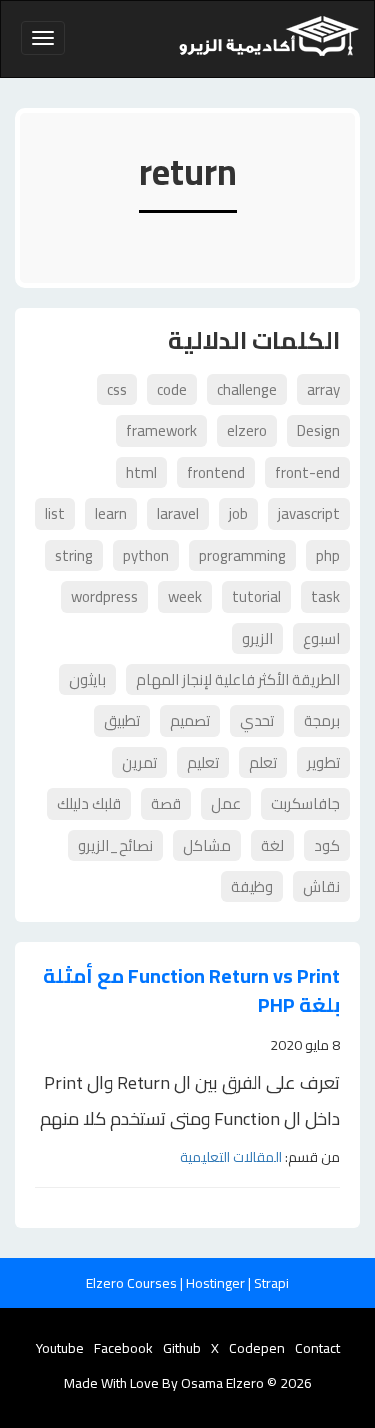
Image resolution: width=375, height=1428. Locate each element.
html (141, 472)
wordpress (104, 596)
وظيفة (252, 886)
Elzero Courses (133, 1283)
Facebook (123, 1348)
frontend (216, 472)
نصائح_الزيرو (115, 845)
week (185, 596)
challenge (247, 389)
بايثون (87, 679)
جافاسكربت (305, 803)
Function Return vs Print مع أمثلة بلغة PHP (191, 990)
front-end (307, 472)
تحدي (257, 720)
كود (327, 845)
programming (242, 555)
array (323, 389)
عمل (226, 803)
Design (318, 430)
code (172, 389)
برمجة (322, 720)
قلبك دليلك (89, 803)
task (325, 596)
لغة (272, 845)
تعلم (263, 762)
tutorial (256, 596)
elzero (247, 430)
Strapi (271, 1283)
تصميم (190, 720)
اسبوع (321, 638)
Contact (317, 1348)
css (117, 389)
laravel (178, 513)
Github (182, 1348)
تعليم (203, 762)
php (328, 555)
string (74, 555)
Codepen (257, 1348)
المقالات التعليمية (231, 1157)
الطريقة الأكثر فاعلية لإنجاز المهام (238, 679)
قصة (166, 803)
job (238, 513)
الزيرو (257, 638)
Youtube (60, 1348)
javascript (309, 513)
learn (111, 513)
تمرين (139, 762)
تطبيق (122, 720)
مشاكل (207, 845)
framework (161, 430)
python (146, 555)
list (55, 513)
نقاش (321, 886)
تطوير (323, 762)
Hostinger (217, 1283)
